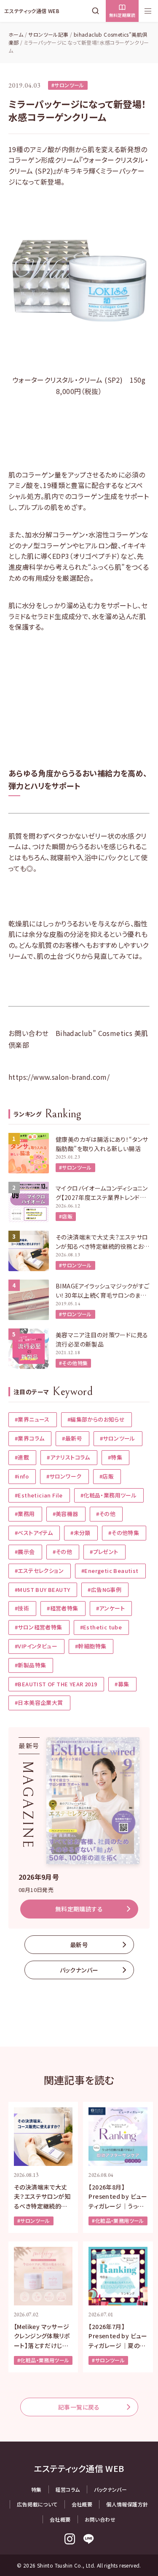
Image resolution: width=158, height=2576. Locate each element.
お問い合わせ (100, 2519)
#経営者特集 (62, 1608)
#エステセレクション (39, 1571)
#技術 (22, 1608)
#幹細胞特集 (91, 1646)
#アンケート (110, 1608)
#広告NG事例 (104, 1590)
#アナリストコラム (68, 1457)
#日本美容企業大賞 (39, 1703)
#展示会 (25, 1552)
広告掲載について (37, 2504)
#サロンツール (68, 85)
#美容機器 (66, 1514)
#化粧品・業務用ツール (108, 1495)
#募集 (122, 1684)
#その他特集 (73, 1363)
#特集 (115, 1457)
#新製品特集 (30, 1665)
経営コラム (68, 2489)
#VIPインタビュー (36, 1646)
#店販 (66, 1216)
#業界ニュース (32, 1419)
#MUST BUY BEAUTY (42, 1590)
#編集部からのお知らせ (96, 1419)
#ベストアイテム (34, 1533)
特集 (36, 2489)
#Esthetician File (39, 1495)
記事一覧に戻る (79, 2407)
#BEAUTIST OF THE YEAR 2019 (56, 1684)
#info (22, 1476)
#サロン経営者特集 (39, 1627)
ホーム (16, 34)
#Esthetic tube (101, 1627)
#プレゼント (104, 1552)
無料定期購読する (79, 1909)
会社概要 (82, 2504)
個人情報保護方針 (127, 2504)
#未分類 (80, 1533)
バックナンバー (79, 1970)
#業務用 (25, 1514)
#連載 (22, 1457)
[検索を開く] (97, 11)
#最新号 (72, 1438)
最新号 (79, 1945)
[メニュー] (148, 11)
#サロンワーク (64, 1476)
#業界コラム (29, 1438)
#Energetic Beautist (110, 1571)
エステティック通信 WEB (32, 11)
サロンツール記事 (48, 34)
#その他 (106, 1514)
